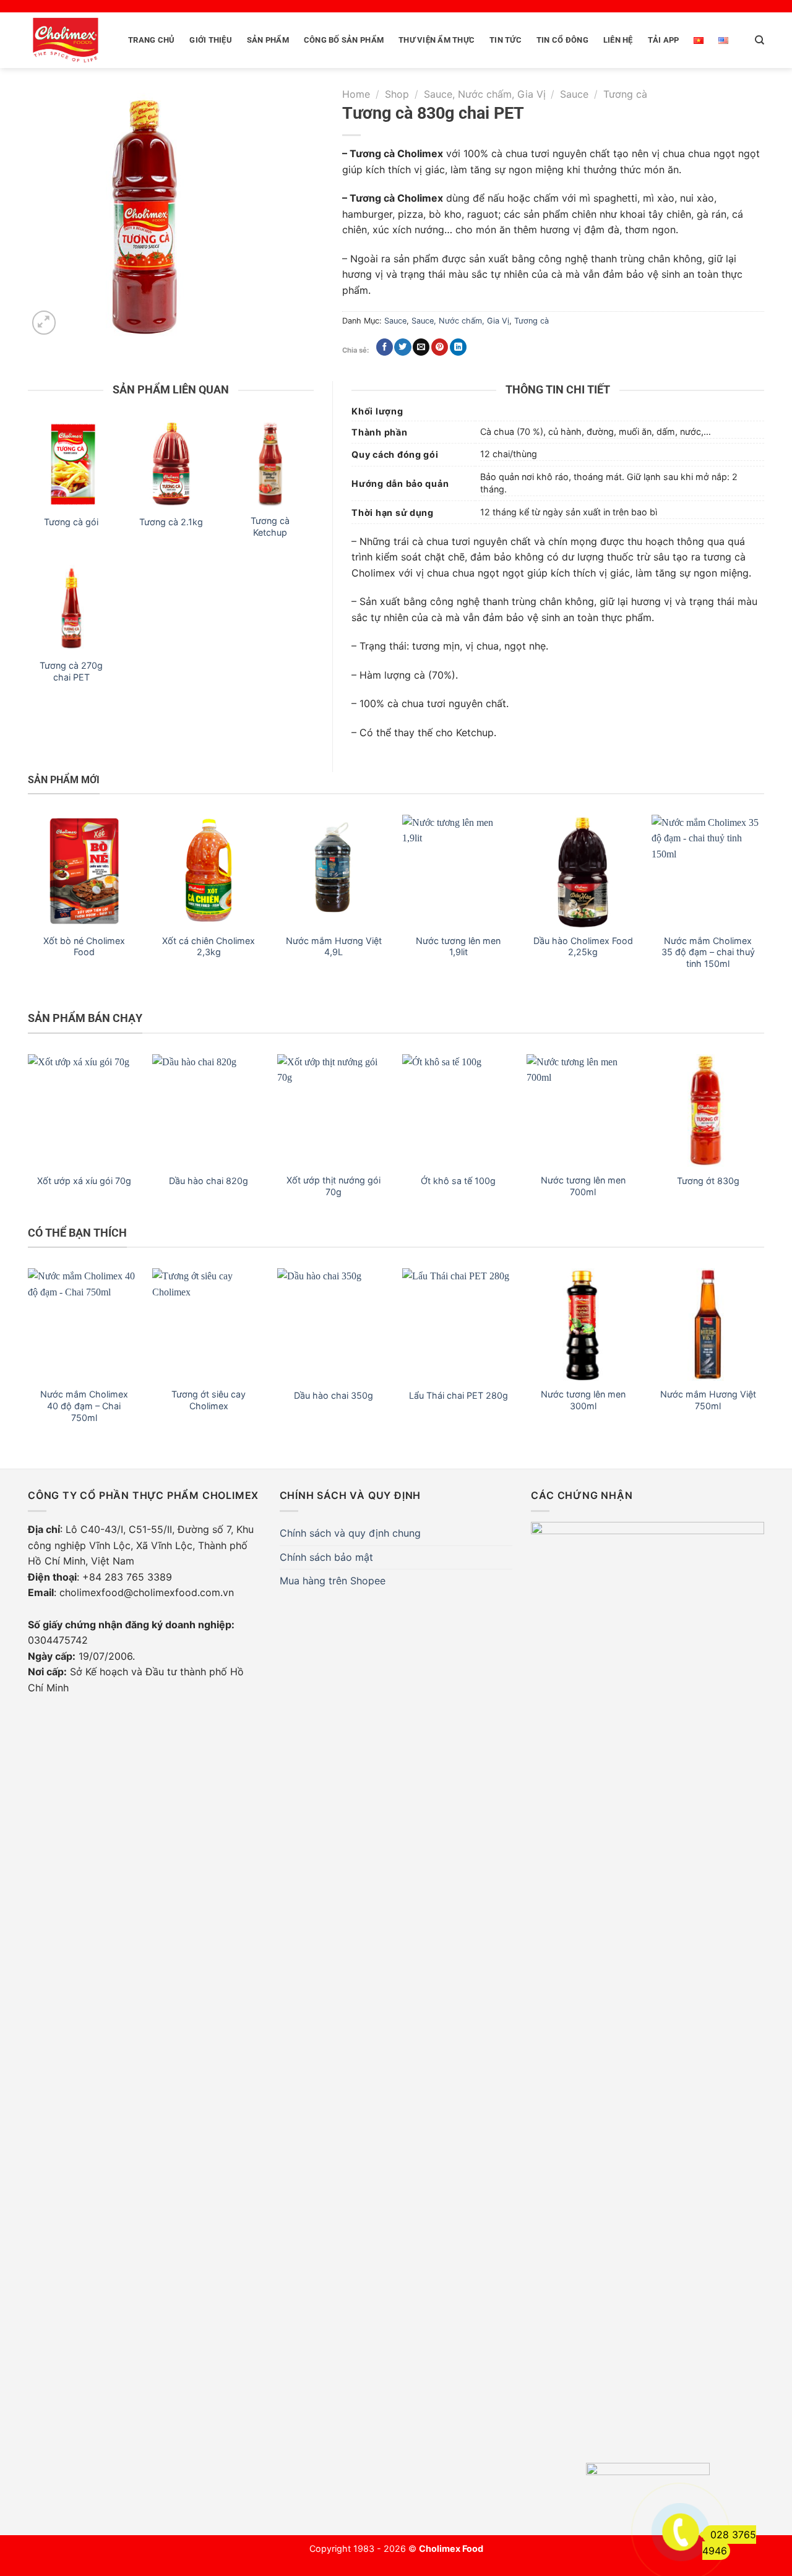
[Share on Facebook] (385, 347)
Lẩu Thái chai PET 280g (458, 1395)
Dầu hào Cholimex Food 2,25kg (583, 947)
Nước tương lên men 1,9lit (458, 947)
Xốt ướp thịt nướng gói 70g (334, 1186)
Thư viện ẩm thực (437, 40)
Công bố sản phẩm (344, 40)
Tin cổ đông (562, 40)
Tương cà (625, 94)
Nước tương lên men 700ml (583, 1186)
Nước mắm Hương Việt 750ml (708, 1400)
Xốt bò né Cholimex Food (84, 947)
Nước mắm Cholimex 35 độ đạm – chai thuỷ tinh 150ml (708, 952)
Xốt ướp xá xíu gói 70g (84, 1181)
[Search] (760, 40)
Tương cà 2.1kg (171, 522)
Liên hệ (618, 40)
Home (356, 94)
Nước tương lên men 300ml (583, 1400)
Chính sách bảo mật (326, 1557)
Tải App (664, 40)
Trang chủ (151, 40)
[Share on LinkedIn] (458, 347)
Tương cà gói (71, 522)
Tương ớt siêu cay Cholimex (209, 1400)
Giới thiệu (211, 40)
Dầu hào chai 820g (209, 1181)
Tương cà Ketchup (270, 526)
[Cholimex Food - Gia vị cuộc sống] (66, 40)
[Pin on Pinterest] (440, 347)
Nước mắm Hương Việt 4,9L (334, 947)
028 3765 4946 (729, 2543)
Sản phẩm (268, 40)
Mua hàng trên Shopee (333, 1581)
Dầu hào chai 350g (334, 1395)
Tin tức (506, 40)
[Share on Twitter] (402, 347)
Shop (397, 94)
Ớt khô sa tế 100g (458, 1181)
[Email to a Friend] (421, 347)
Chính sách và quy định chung (350, 1533)
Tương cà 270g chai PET (71, 671)
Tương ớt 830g (708, 1181)
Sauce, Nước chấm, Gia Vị (485, 94)
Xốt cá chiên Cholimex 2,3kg (209, 947)
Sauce (574, 94)
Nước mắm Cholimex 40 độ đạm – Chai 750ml (84, 1406)
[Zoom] (44, 323)
